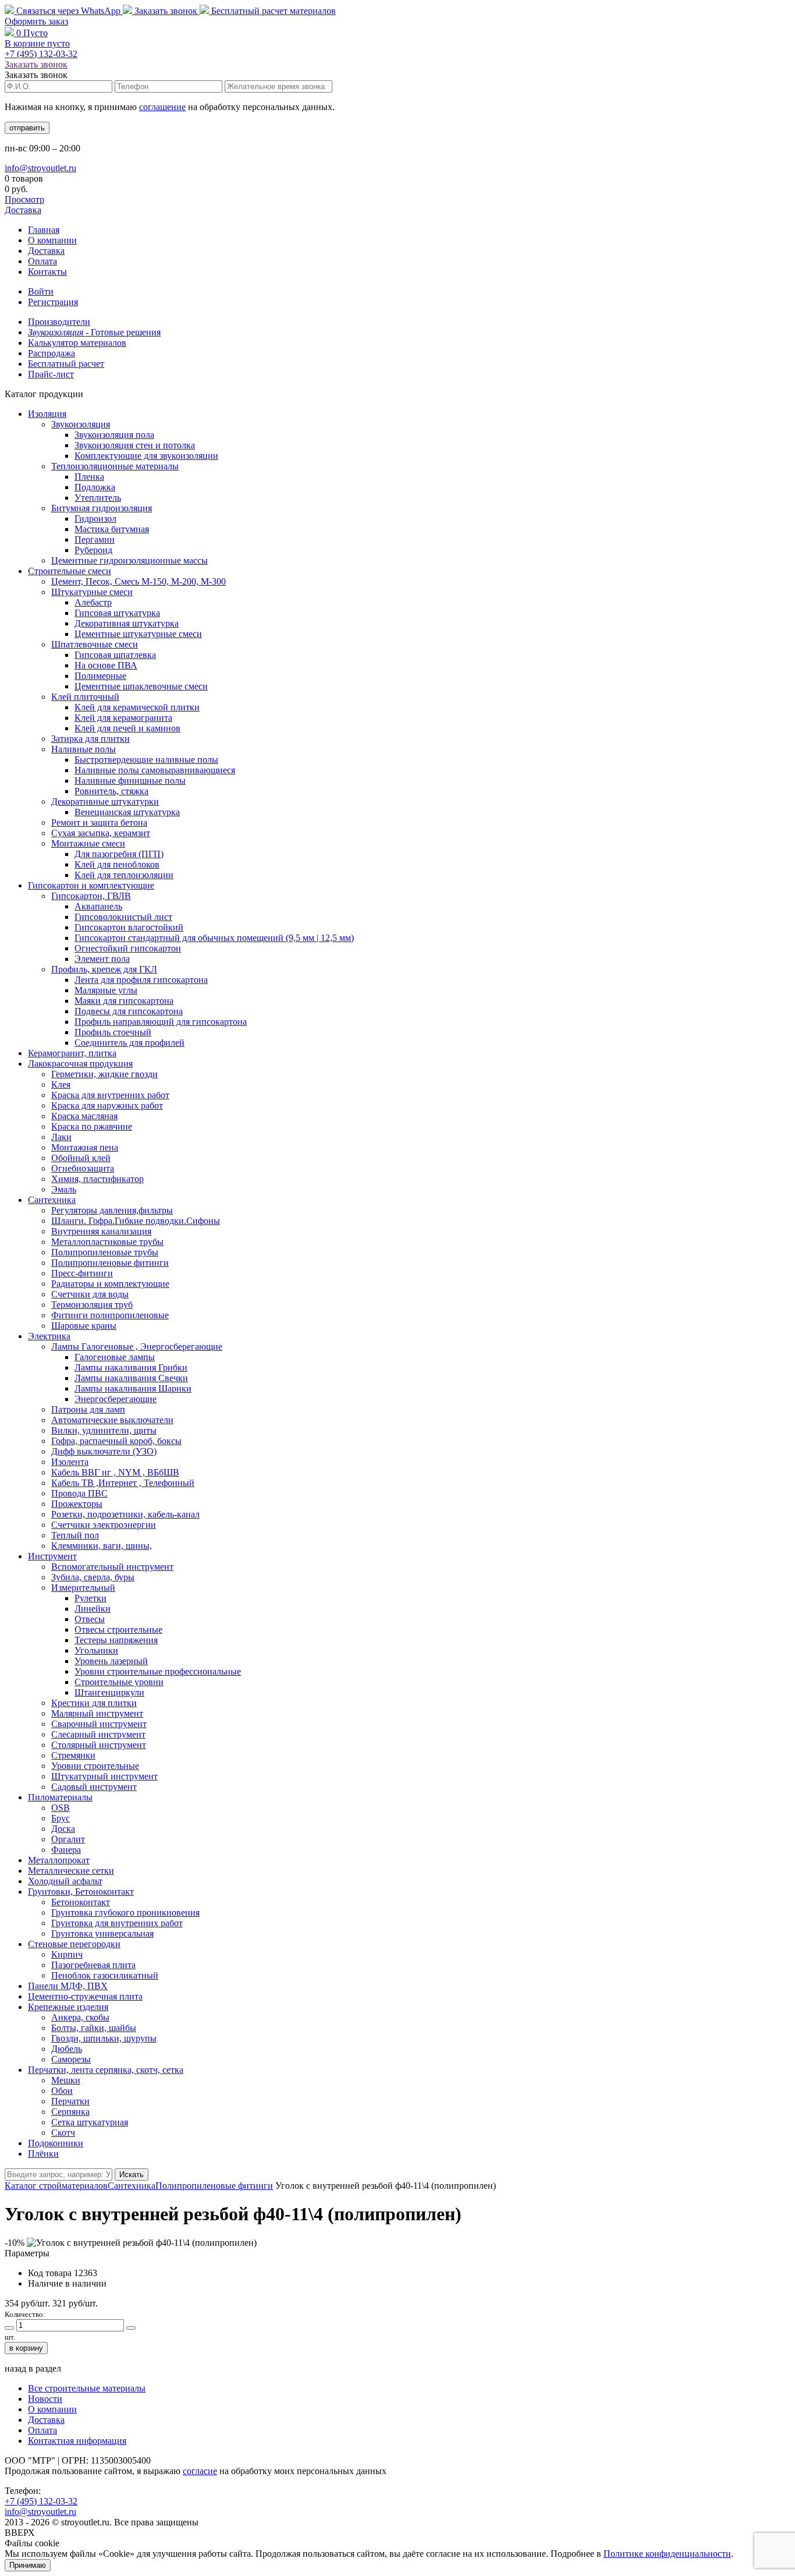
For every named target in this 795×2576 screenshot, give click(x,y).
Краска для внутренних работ (110, 1095)
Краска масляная (84, 1116)
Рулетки (90, 1598)
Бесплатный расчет (272, 11)
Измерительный (83, 1588)
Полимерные (100, 676)
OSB (61, 1808)
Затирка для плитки (90, 739)
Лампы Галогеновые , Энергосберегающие (137, 1347)
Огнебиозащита (83, 1168)
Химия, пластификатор (97, 1179)
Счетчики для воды (90, 1294)
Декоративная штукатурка (127, 623)
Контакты (47, 272)
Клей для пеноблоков (117, 864)
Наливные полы (84, 749)
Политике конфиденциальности (667, 2554)
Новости (45, 2399)
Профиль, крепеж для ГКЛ (104, 969)
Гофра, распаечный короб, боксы (116, 1441)
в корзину (26, 2348)
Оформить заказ (36, 21)
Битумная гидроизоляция (102, 508)
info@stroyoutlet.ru (40, 168)
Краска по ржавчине (92, 1126)
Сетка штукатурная (90, 2122)
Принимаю (28, 2565)
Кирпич (67, 1954)
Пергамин (95, 539)
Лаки (61, 1137)
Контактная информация (77, 2441)
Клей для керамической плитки (137, 707)
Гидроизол (95, 519)
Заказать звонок (166, 11)
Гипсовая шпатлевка (115, 655)
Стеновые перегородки (74, 1944)
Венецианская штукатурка (127, 812)
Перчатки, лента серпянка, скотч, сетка (106, 2070)
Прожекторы (77, 1504)
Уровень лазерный (111, 1661)
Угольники (96, 1650)
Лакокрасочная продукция (80, 1064)
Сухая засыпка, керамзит (101, 833)
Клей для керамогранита (123, 718)
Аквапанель (98, 906)
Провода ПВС (79, 1493)
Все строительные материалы (87, 2388)
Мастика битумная (112, 529)
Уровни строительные (95, 1766)
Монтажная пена (85, 1147)
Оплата (42, 261)
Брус (61, 1818)
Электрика (49, 1336)
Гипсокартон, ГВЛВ (91, 896)
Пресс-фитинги (82, 1273)
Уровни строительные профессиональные (158, 1671)
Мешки (66, 2080)
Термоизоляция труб (92, 1305)
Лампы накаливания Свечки (131, 1378)
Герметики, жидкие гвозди (104, 1074)
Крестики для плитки (94, 1703)
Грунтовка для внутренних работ (117, 1923)
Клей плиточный (85, 697)
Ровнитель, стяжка (111, 791)
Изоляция (47, 414)
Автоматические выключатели (112, 1420)
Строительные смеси (70, 571)
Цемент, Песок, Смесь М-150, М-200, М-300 (139, 581)
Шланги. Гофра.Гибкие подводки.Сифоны (136, 1221)
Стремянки (73, 1755)
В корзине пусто (37, 43)
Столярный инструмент (99, 1745)
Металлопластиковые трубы (107, 1242)
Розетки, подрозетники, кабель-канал (125, 1514)
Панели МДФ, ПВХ (68, 1986)
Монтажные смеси (88, 843)
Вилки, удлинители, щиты (104, 1430)
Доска (63, 1829)
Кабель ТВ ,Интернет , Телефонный (123, 1483)
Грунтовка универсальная (102, 1933)
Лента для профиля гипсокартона (141, 980)
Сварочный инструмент (99, 1724)
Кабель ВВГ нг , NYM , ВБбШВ (115, 1472)
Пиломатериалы (60, 1797)
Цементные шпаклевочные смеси (141, 686)
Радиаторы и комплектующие (110, 1284)
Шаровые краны (84, 1326)
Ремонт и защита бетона (99, 822)
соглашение (162, 107)
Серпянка (70, 2112)
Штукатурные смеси (92, 592)
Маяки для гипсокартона (124, 1001)
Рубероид (93, 550)
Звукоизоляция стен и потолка (135, 445)
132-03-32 (41, 54)
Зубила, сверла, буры (93, 1577)
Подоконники (56, 2143)
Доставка (23, 210)
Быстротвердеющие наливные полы (146, 760)
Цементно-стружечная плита (85, 1996)
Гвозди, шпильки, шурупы (104, 2038)
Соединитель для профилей (129, 1043)
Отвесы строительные (118, 1630)
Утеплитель (98, 498)
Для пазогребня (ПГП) (119, 854)
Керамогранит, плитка (72, 1053)
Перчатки (70, 2101)
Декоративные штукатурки (105, 802)
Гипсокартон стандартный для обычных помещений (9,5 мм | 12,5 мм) (214, 938)
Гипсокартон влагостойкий (129, 927)
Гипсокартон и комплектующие (91, 885)
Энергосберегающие (116, 1399)
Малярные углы (106, 990)
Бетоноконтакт (81, 1902)
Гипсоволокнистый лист (123, 917)
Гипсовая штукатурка (117, 613)
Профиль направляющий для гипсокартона (161, 1022)
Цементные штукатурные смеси (138, 634)
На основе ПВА (106, 665)
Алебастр (93, 602)
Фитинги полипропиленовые (110, 1315)
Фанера (66, 1850)
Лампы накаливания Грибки (131, 1367)
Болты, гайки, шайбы (94, 2028)
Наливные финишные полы (130, 781)
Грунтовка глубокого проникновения (125, 1912)
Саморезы (71, 2059)
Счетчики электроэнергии (104, 1525)
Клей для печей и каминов (127, 728)
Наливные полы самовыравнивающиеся (155, 770)
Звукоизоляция (81, 424)
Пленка (89, 477)
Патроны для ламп (88, 1409)
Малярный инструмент (97, 1713)
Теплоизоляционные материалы (115, 466)
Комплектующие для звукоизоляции (146, 456)
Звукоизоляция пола (114, 435)
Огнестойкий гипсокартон (128, 948)
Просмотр (24, 199)
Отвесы (90, 1619)
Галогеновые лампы (115, 1357)
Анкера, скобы (80, 2017)
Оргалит (68, 1839)
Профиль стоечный (113, 1032)
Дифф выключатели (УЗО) (104, 1451)
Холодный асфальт (65, 1881)
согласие (200, 2471)
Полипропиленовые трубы (105, 1252)
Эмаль (64, 1189)
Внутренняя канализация (101, 1231)
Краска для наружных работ (107, 1105)
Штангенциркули (109, 1692)
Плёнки (43, 2154)
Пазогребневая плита (93, 1965)
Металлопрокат (59, 1860)
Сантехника (52, 1200)
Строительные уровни (119, 1682)
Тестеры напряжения (116, 1640)
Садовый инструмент (94, 1787)
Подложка (95, 487)
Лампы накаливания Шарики (133, 1388)
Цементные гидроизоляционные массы (129, 560)
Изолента (70, 1462)
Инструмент (52, 1556)
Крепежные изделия (68, 2007)
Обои (62, 2091)
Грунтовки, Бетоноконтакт (81, 1892)
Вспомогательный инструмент (112, 1567)
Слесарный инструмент (98, 1734)
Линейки (93, 1609)
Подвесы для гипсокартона (129, 1011)
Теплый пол (75, 1535)
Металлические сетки (71, 1871)
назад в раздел (33, 2368)
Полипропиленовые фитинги (110, 1263)
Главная (44, 230)
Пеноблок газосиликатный (105, 1975)
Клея (61, 1084)
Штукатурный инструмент (104, 1776)
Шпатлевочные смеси (95, 644)
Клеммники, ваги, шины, (102, 1546)
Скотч (63, 2133)
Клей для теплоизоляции (124, 875)
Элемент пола (102, 959)
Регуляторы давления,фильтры (112, 1210)
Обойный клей (81, 1158)
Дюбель (67, 2049)
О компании (52, 240)
